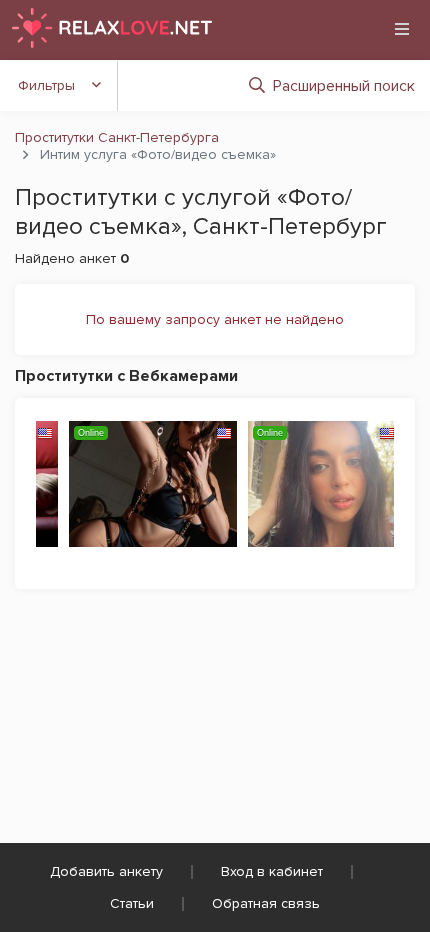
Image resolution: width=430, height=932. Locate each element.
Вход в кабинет (272, 871)
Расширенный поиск (344, 86)
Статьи (132, 903)
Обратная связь (266, 903)
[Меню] (402, 29)
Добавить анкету (106, 871)
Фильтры (46, 85)
